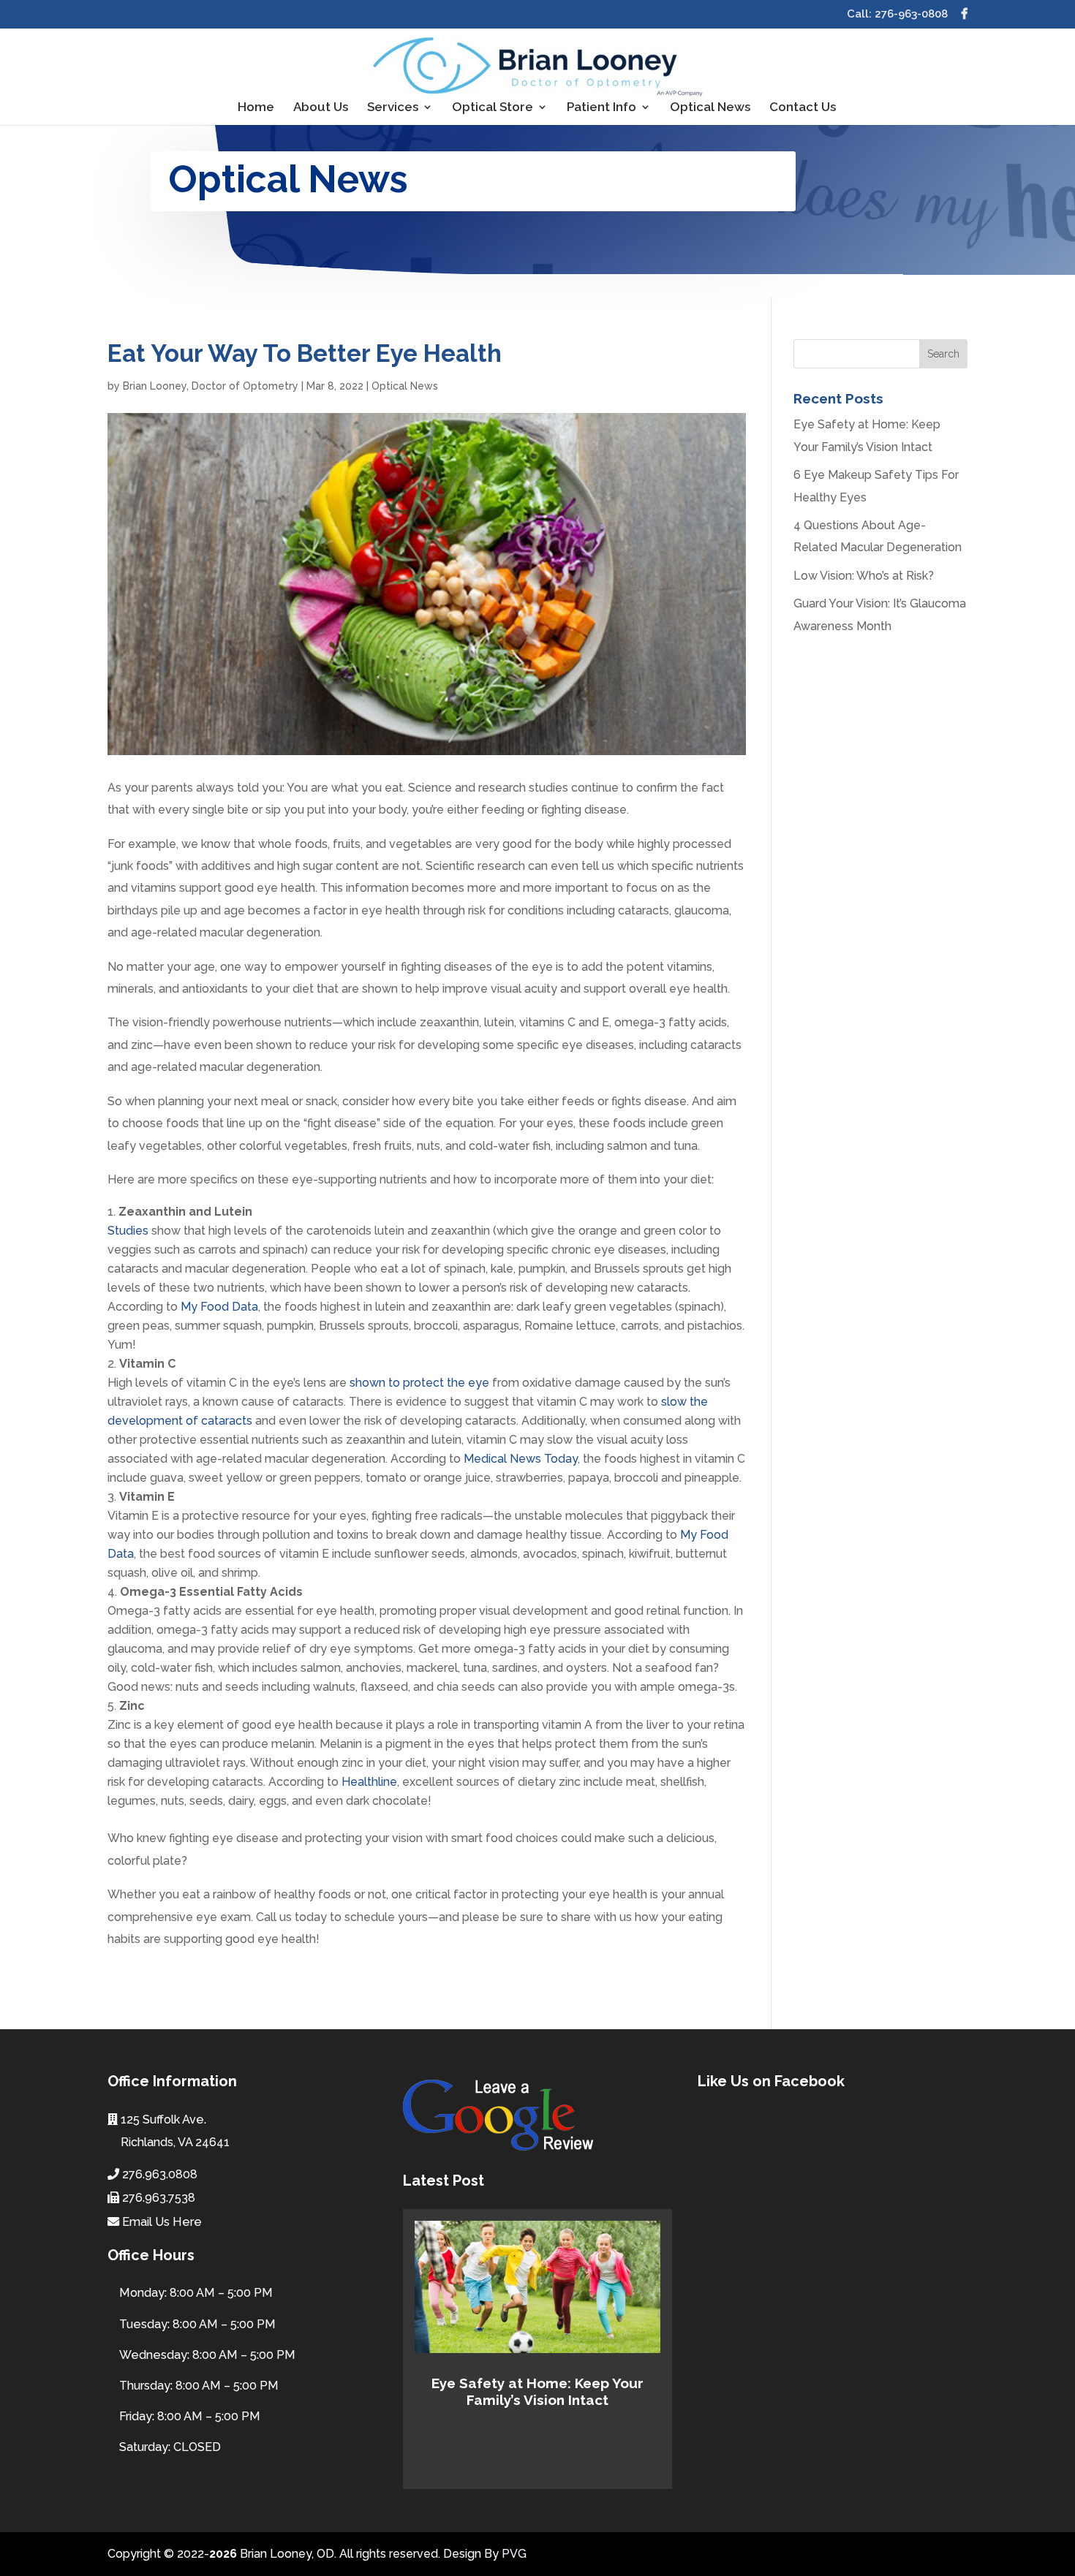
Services (393, 108)
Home (256, 108)
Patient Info (601, 108)
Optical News (710, 108)
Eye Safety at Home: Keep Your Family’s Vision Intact (537, 2391)
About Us (321, 108)
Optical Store (493, 108)
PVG (514, 2554)
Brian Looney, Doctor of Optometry (211, 386)
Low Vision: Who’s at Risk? (864, 576)
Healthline (369, 1782)
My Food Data (219, 1307)
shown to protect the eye (419, 1383)
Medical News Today (521, 1459)
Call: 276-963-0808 (897, 15)
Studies (128, 1231)
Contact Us (803, 108)
